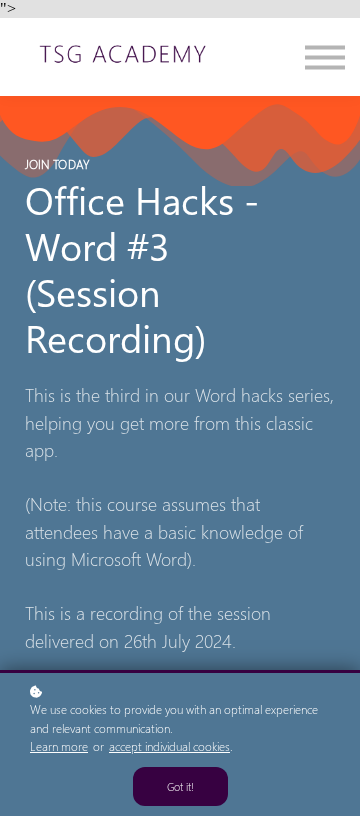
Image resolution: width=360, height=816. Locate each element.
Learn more (59, 746)
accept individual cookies (169, 746)
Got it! (180, 786)
